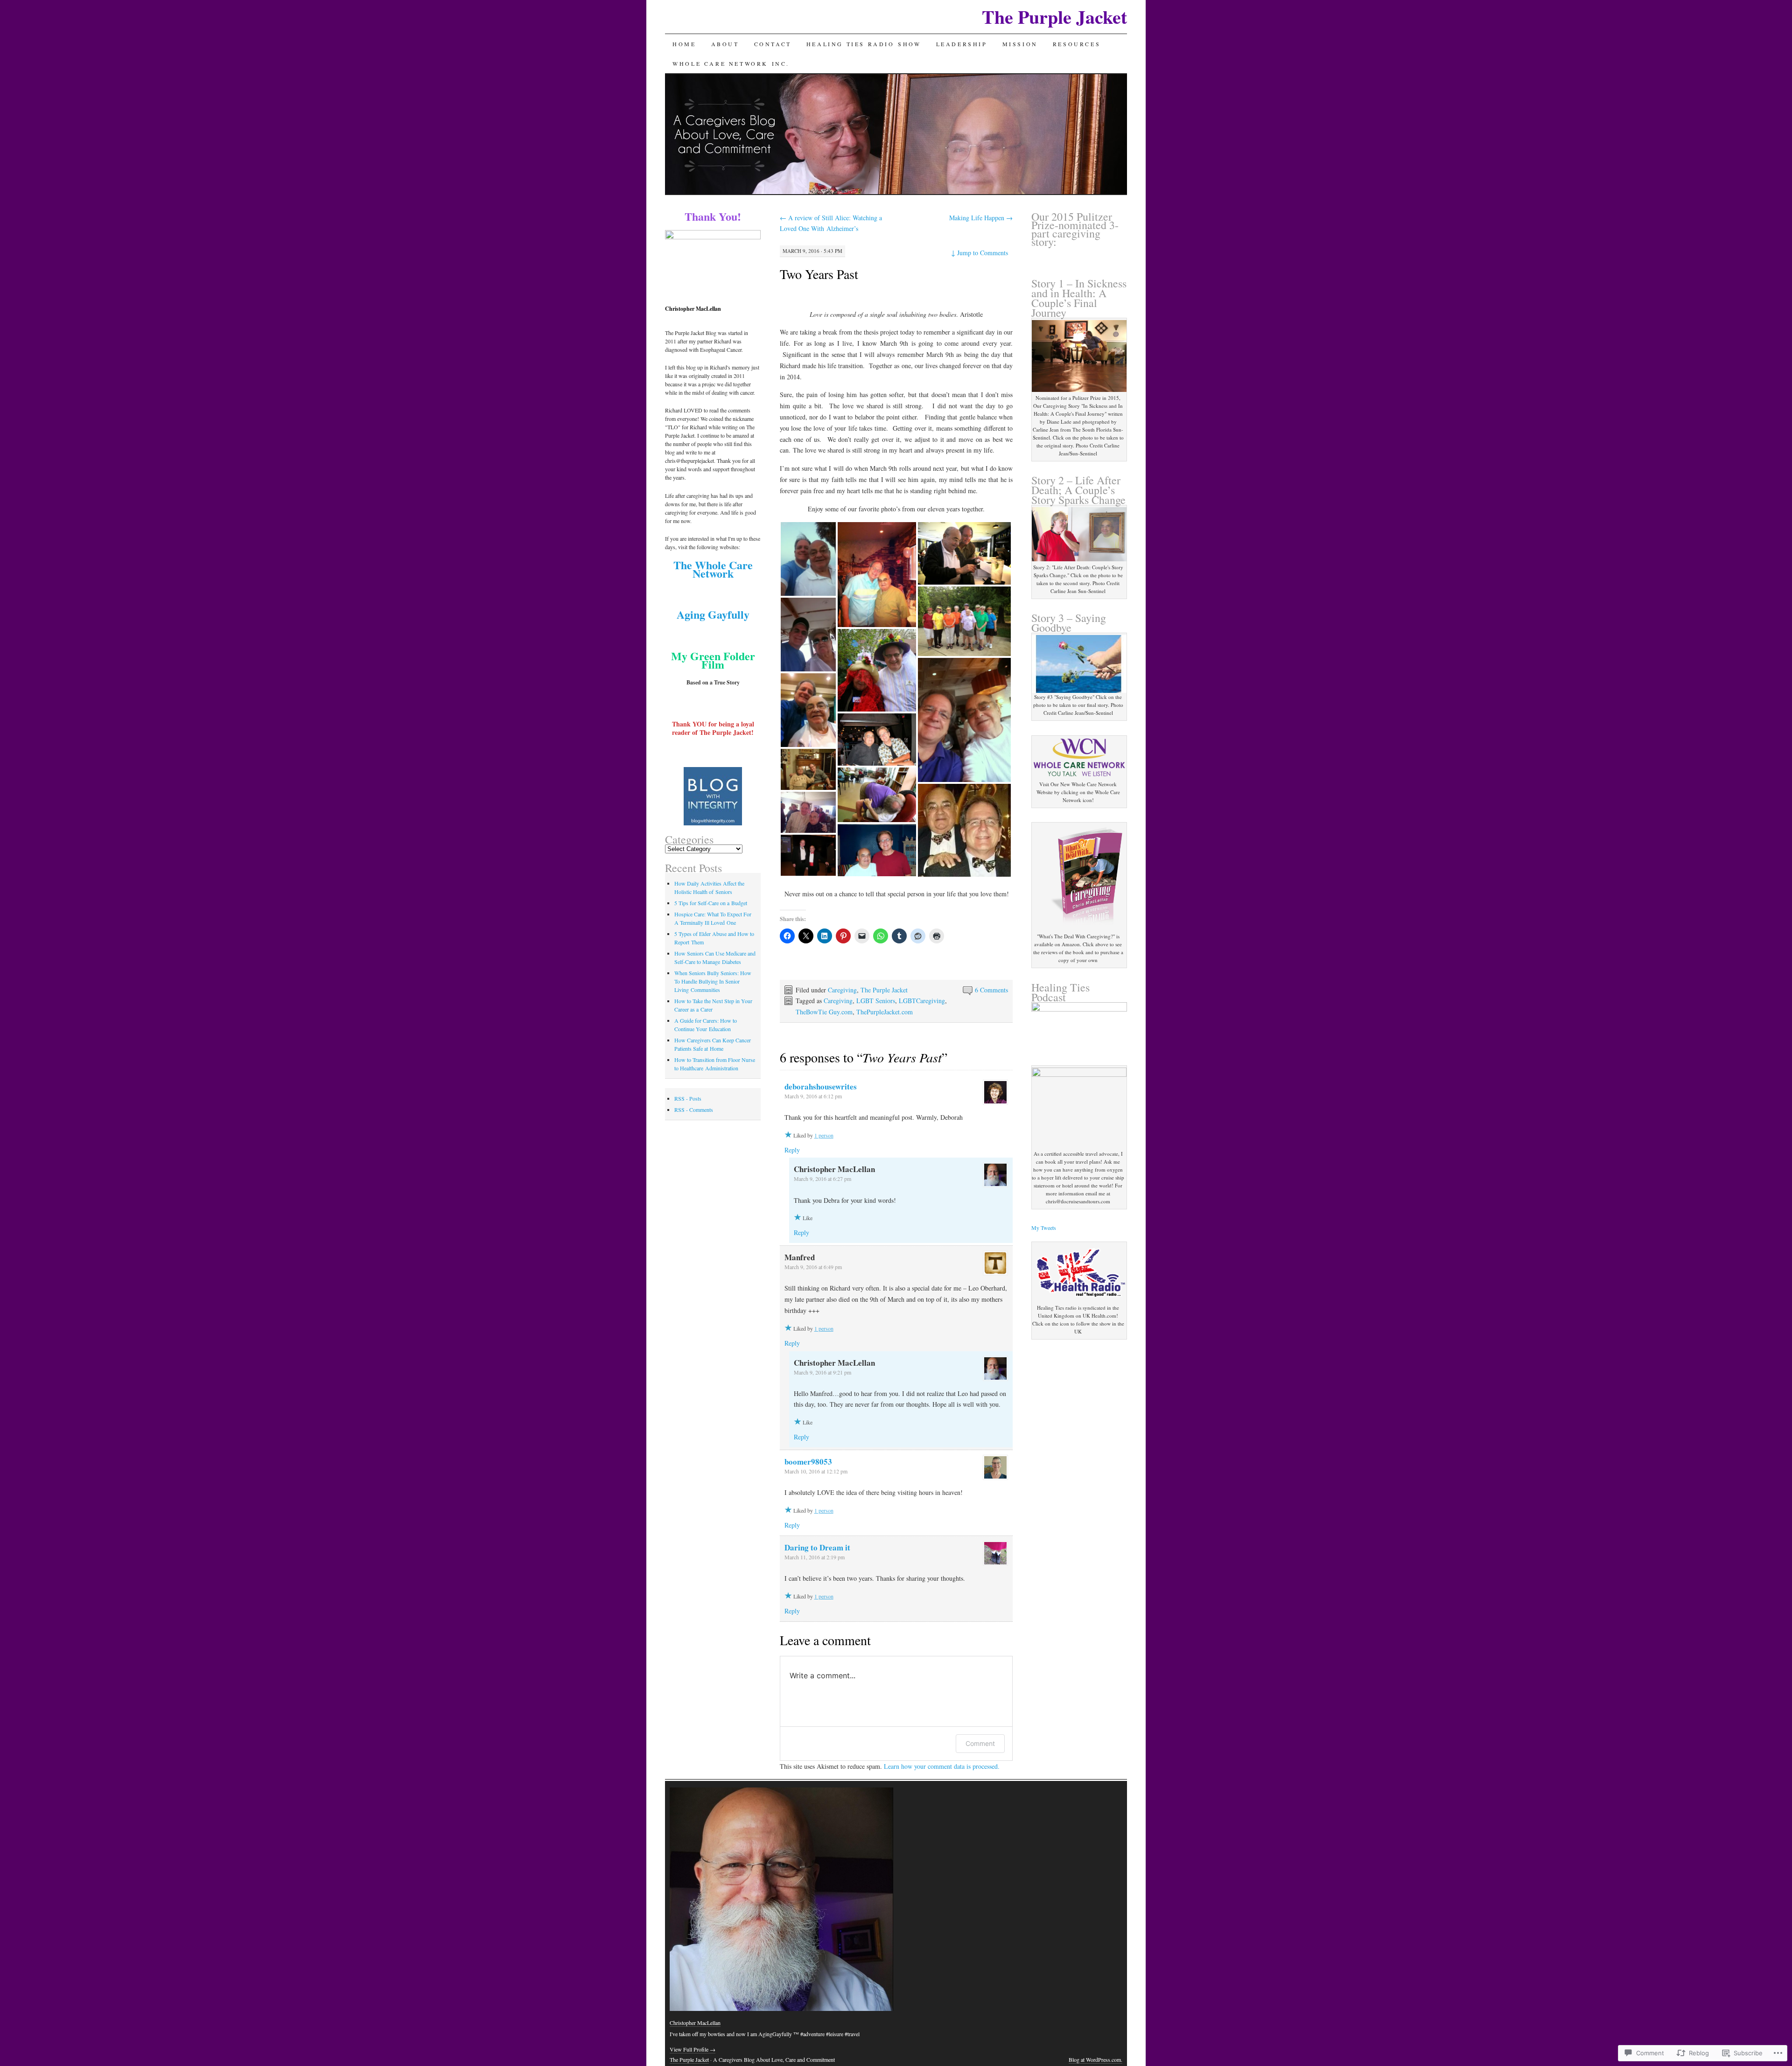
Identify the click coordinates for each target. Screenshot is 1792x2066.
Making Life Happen (981, 218)
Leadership (962, 44)
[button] (808, 559)
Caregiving (842, 990)
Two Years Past (819, 274)
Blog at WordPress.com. (1095, 2059)
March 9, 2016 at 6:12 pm (813, 1096)
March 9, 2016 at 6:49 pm (813, 1267)
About (725, 44)
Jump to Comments (980, 253)
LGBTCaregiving (922, 1001)
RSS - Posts (688, 1098)
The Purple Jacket (1054, 17)
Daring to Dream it (817, 1547)
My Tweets (1044, 1228)
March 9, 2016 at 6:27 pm (822, 1179)
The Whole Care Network (713, 569)
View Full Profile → (693, 2049)
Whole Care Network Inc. (731, 63)
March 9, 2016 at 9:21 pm (822, 1372)
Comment (980, 1743)
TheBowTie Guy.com (824, 1012)
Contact (773, 44)
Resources (1077, 44)
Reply (792, 1150)
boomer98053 (808, 1462)
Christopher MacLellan (695, 2023)
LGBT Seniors (876, 1001)
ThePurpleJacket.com (885, 1012)
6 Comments (991, 990)
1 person (824, 1135)
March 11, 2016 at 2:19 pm (815, 1557)
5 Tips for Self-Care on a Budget (711, 903)
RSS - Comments (694, 1110)
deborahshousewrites (821, 1086)
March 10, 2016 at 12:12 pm (816, 1471)
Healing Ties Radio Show (864, 44)
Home (684, 44)
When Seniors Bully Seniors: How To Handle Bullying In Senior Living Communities (713, 981)
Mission (1020, 44)
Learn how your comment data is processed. (942, 1766)
